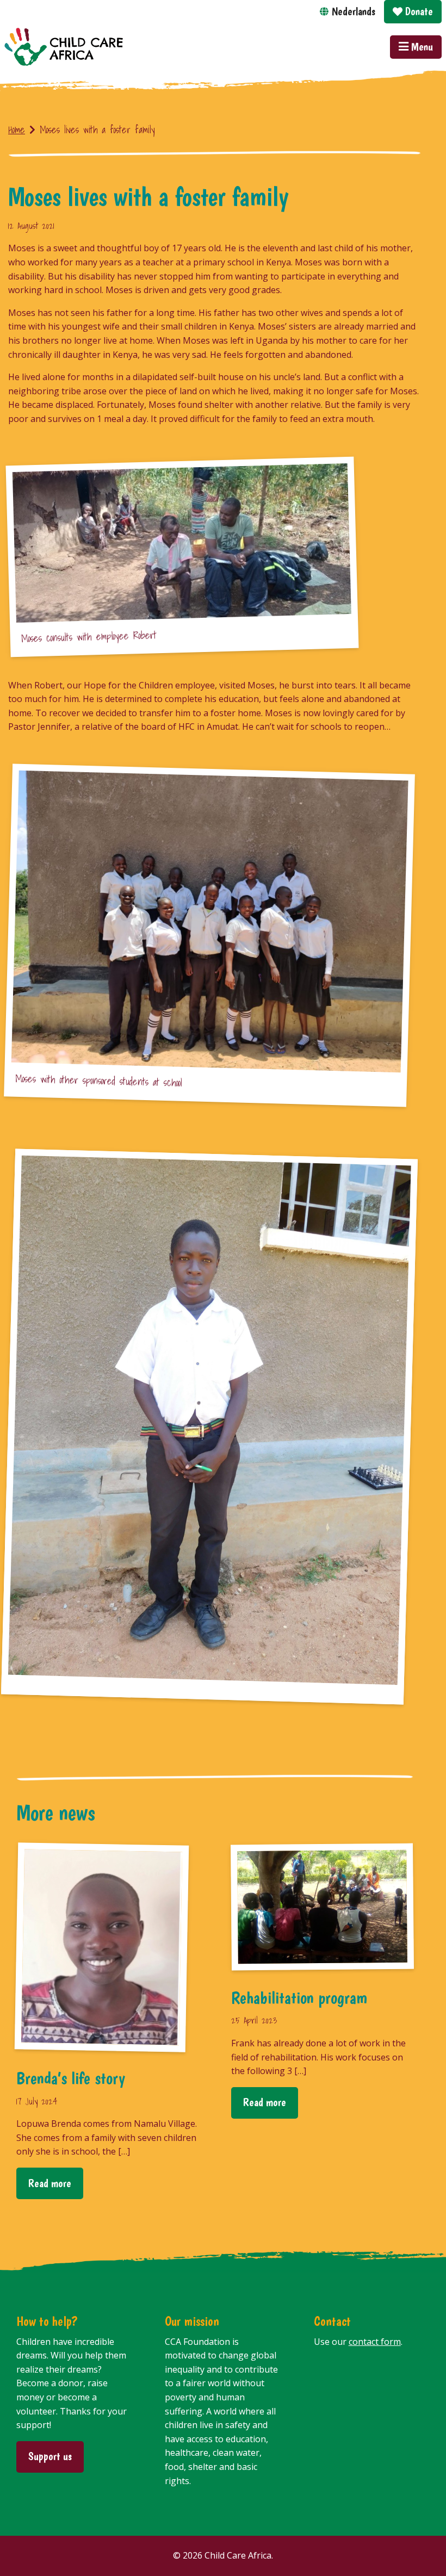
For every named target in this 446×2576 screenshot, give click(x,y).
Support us (50, 2456)
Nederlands (354, 11)
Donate (418, 11)
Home (17, 130)
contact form (375, 2342)
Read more (50, 2183)
